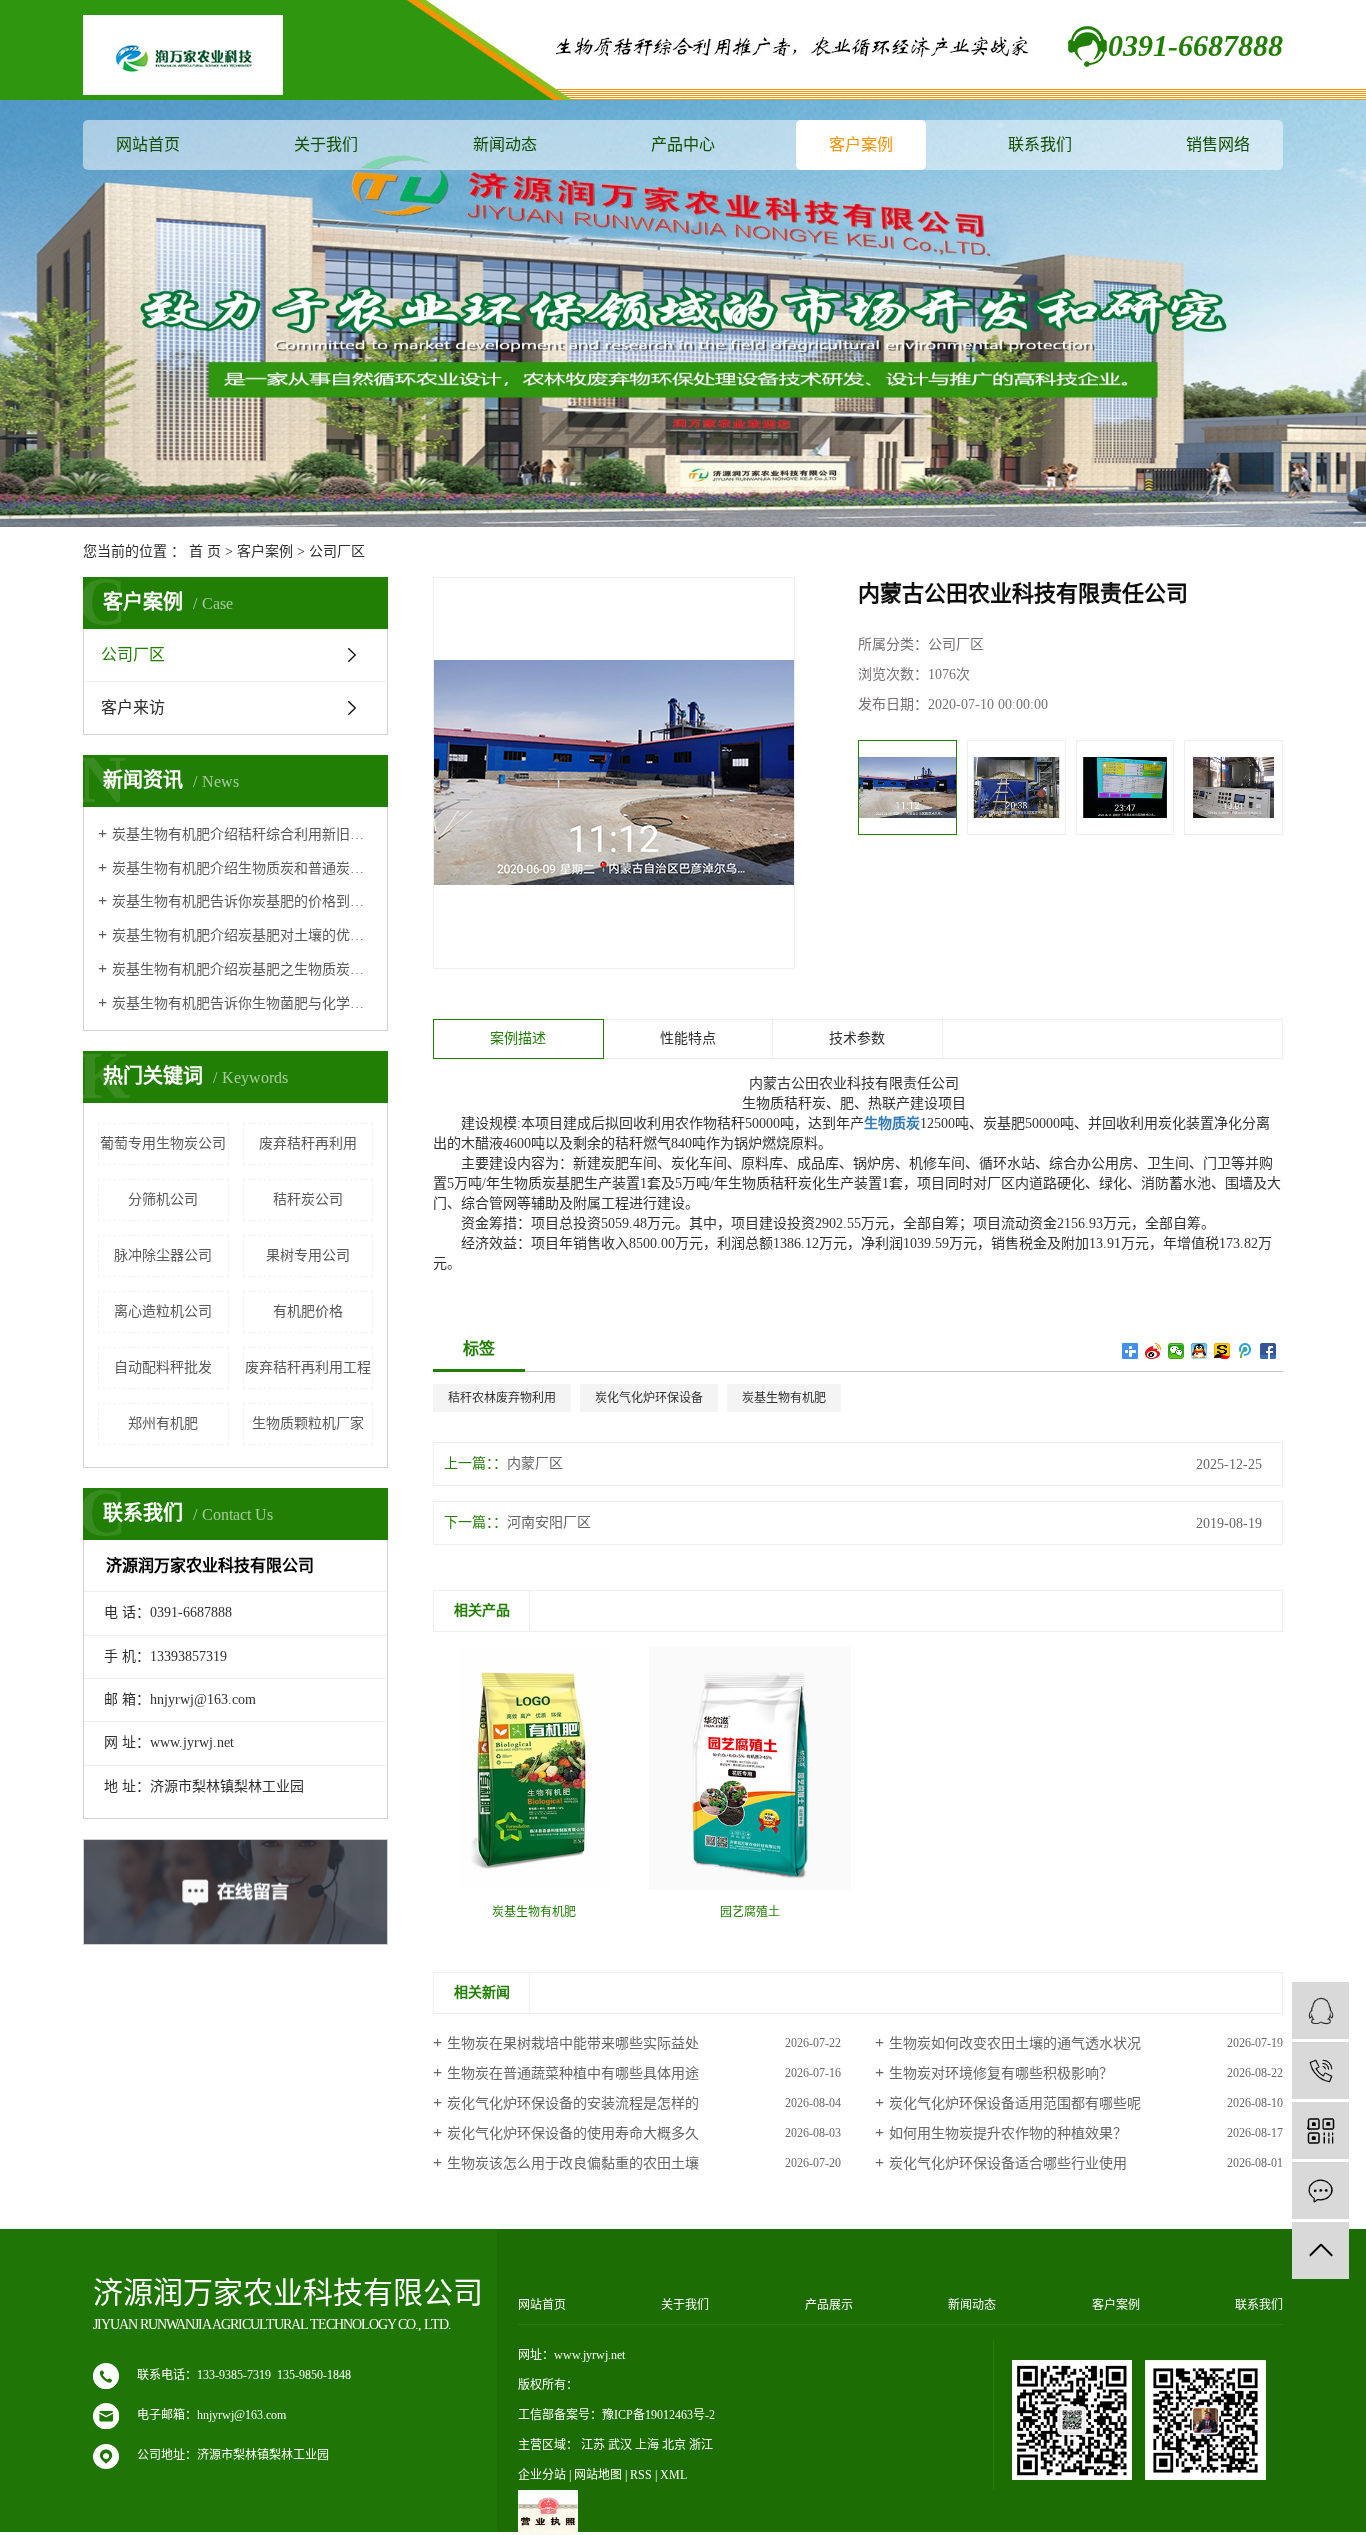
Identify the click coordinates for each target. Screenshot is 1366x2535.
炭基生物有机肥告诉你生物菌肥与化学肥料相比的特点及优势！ (242, 1003)
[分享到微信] (1176, 1351)
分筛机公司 (163, 1199)
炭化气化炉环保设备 (649, 1398)
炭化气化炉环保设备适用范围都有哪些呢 (1015, 2103)
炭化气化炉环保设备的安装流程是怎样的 (573, 2103)
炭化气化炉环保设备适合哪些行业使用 (1008, 2163)
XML (673, 2475)
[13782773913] (1320, 2070)
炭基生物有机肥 (784, 1398)
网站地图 (598, 2475)
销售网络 (1218, 144)
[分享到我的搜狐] (1222, 1351)
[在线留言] (1320, 2190)
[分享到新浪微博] (1153, 1351)
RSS (641, 2475)
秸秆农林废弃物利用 (502, 1398)
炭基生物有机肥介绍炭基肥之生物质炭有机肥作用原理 (242, 969)
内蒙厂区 (535, 1463)
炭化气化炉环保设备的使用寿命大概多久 (573, 2133)
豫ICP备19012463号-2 (658, 2415)
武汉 (620, 2445)
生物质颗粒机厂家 (308, 1423)
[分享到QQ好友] (1199, 1351)
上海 (647, 2445)
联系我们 (1040, 144)
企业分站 (542, 2475)
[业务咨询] (1320, 2010)
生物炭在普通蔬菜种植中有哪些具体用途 (573, 2073)
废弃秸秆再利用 (308, 1143)
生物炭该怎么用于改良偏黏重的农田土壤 (573, 2163)
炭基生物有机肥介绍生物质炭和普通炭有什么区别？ (242, 868)
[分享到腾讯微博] (1245, 1351)
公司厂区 (337, 551)
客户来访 (133, 707)
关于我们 (326, 144)
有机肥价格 (308, 1311)
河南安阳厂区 (549, 1522)
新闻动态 (505, 144)
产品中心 (683, 144)
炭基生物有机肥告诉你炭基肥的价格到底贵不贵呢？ (242, 901)
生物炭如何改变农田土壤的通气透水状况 (1015, 2043)
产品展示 (829, 2305)
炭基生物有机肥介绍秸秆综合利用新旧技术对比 (242, 834)
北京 (674, 2445)
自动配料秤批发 (163, 1367)
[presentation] (871, 787)
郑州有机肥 (163, 1423)
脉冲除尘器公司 (163, 1255)
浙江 (701, 2445)
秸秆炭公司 (308, 1199)
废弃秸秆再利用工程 (308, 1367)
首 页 (205, 551)
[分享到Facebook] (1268, 1351)
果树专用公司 (308, 1255)
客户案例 (861, 144)
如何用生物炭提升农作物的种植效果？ (1008, 2133)
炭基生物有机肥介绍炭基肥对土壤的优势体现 (242, 935)
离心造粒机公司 (163, 1311)
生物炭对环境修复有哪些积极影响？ (1001, 2073)
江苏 (593, 2445)
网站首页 (148, 144)
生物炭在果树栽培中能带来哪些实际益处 (573, 2043)
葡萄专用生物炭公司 (163, 1143)
